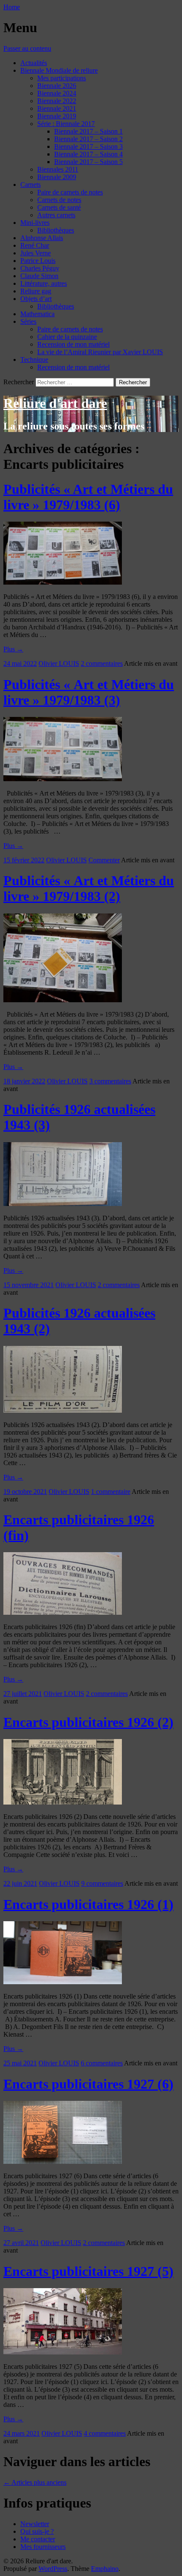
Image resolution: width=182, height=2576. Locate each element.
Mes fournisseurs (43, 2547)
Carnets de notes (59, 200)
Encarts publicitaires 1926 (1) (88, 1904)
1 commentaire (111, 1492)
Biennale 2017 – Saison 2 (88, 139)
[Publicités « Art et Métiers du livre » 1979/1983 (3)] (63, 779)
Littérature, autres (44, 283)
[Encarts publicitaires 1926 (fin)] (63, 1612)
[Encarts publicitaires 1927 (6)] (63, 2162)
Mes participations (62, 78)
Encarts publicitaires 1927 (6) (88, 2084)
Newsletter (35, 2524)
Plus (13, 649)
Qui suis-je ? (37, 2531)
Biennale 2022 (57, 101)
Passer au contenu (27, 48)
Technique (34, 360)
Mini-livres (35, 223)
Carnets (30, 185)
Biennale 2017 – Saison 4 (88, 154)
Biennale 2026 (57, 86)
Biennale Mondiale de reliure (59, 70)
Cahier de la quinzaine (67, 337)
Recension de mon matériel (73, 344)
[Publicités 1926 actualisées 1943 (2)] (63, 1410)
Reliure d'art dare (55, 403)
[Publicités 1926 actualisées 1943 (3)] (63, 1204)
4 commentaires (105, 2433)
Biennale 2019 (57, 116)
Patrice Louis (38, 261)
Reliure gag (36, 291)
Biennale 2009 (57, 177)
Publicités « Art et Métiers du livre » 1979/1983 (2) (89, 888)
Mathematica (37, 314)
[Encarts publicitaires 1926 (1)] (63, 1982)
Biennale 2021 (57, 108)
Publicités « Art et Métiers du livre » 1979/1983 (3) (89, 692)
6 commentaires (102, 2063)
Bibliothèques (56, 230)
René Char (35, 245)
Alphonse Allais (42, 238)
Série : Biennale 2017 (66, 124)
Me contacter (38, 2539)
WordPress (53, 2569)
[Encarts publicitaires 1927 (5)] (63, 2352)
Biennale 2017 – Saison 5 (88, 162)
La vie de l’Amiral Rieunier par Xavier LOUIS (100, 352)
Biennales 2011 (58, 169)
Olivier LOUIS (59, 663)
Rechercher (19, 382)
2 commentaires (102, 663)
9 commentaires (102, 1883)
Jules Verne (36, 253)
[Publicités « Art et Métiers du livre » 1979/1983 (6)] (63, 582)
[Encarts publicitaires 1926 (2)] (63, 1802)
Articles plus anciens (35, 2482)
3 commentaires (110, 1081)
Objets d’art (36, 299)
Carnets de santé (59, 207)
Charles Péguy (40, 268)
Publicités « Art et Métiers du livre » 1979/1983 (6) (88, 497)
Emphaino (105, 2569)
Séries (28, 321)
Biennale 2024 (57, 93)
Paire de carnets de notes (70, 192)
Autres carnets (56, 215)
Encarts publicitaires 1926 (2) (88, 1722)
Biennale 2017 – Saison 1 (88, 131)
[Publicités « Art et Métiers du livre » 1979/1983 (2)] (63, 1000)
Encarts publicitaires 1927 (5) (88, 2271)
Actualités (34, 63)
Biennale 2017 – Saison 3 (88, 146)
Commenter (104, 860)
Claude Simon (39, 276)
